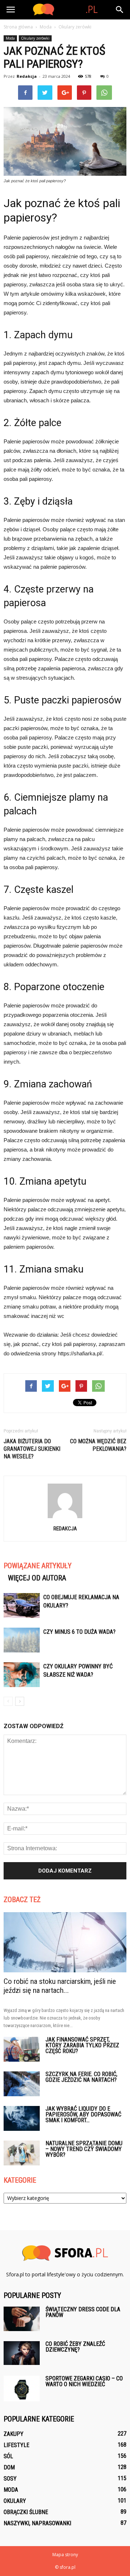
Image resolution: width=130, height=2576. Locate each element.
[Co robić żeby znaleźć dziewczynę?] (22, 2353)
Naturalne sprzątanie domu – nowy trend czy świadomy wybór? (84, 2149)
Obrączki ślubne (26, 2512)
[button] (120, 10)
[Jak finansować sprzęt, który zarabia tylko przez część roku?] (22, 2049)
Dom (9, 2467)
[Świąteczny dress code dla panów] (22, 2319)
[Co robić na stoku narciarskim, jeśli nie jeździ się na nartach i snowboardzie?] (65, 1942)
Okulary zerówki (35, 38)
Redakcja (27, 76)
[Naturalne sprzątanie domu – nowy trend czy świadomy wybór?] (22, 2153)
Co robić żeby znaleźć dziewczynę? (75, 2347)
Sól (8, 2456)
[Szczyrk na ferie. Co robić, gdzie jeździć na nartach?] (22, 2084)
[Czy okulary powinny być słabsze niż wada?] (22, 1675)
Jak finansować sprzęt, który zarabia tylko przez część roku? (82, 2045)
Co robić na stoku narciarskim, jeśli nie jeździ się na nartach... (60, 1986)
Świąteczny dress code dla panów (83, 2312)
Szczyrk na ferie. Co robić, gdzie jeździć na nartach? (81, 2077)
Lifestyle (16, 2445)
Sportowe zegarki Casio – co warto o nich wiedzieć (84, 2381)
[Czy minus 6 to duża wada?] (22, 1640)
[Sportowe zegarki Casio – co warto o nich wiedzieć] (22, 2389)
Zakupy (14, 2434)
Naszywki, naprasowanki (37, 2523)
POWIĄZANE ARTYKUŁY (38, 1566)
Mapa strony (65, 2555)
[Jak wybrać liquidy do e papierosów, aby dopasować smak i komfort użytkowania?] (22, 2118)
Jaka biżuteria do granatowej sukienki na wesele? (32, 1449)
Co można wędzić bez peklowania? (98, 1445)
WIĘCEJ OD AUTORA (37, 1578)
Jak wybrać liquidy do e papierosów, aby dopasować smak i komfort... (83, 2114)
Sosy (10, 2479)
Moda (10, 38)
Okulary (15, 2501)
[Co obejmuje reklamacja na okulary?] (22, 1605)
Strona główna (18, 27)
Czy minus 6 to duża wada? (79, 1632)
